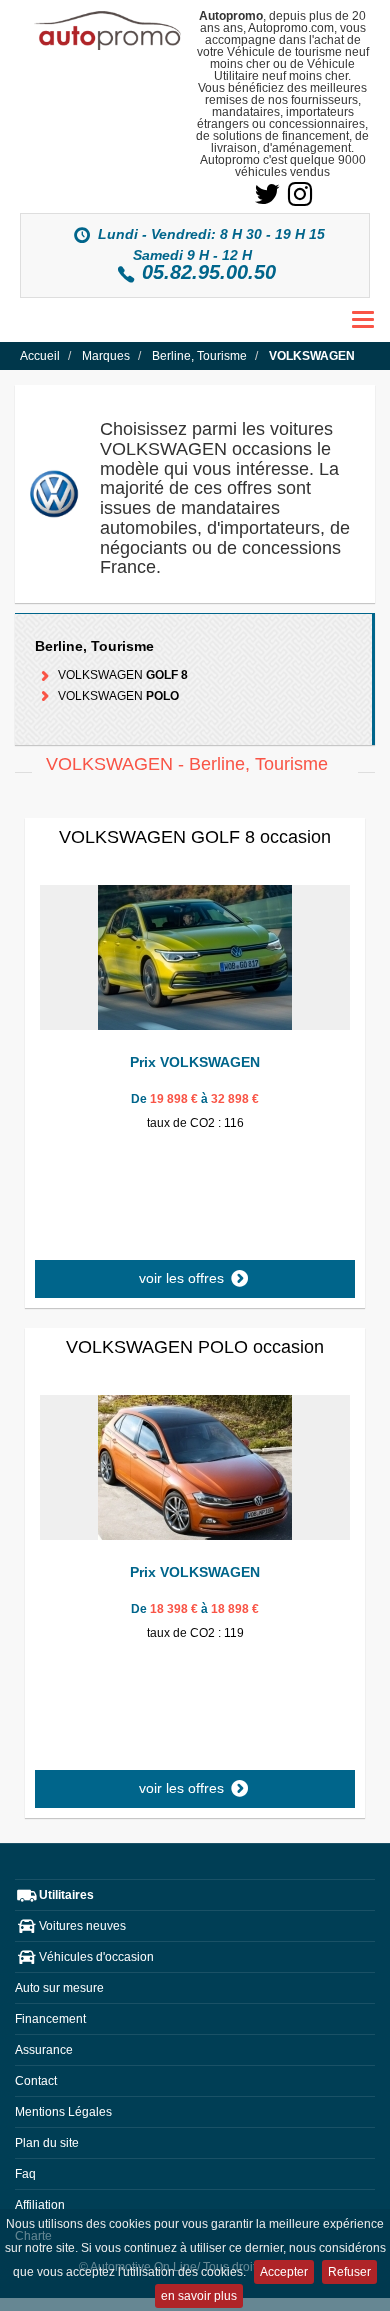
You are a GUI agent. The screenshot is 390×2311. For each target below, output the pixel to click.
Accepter (284, 2272)
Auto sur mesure (59, 1988)
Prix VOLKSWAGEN (195, 1062)
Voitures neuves (82, 1926)
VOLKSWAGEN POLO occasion (195, 1347)
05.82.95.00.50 (209, 272)
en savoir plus (199, 2296)
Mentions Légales (63, 2112)
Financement (50, 2019)
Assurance (44, 2050)
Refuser (349, 2272)
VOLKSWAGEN (121, 675)
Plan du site (47, 2143)
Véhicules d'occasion (96, 1957)
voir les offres (183, 1278)
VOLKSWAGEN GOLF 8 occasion (195, 837)
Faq (25, 2174)
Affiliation (40, 2205)
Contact (36, 2081)
